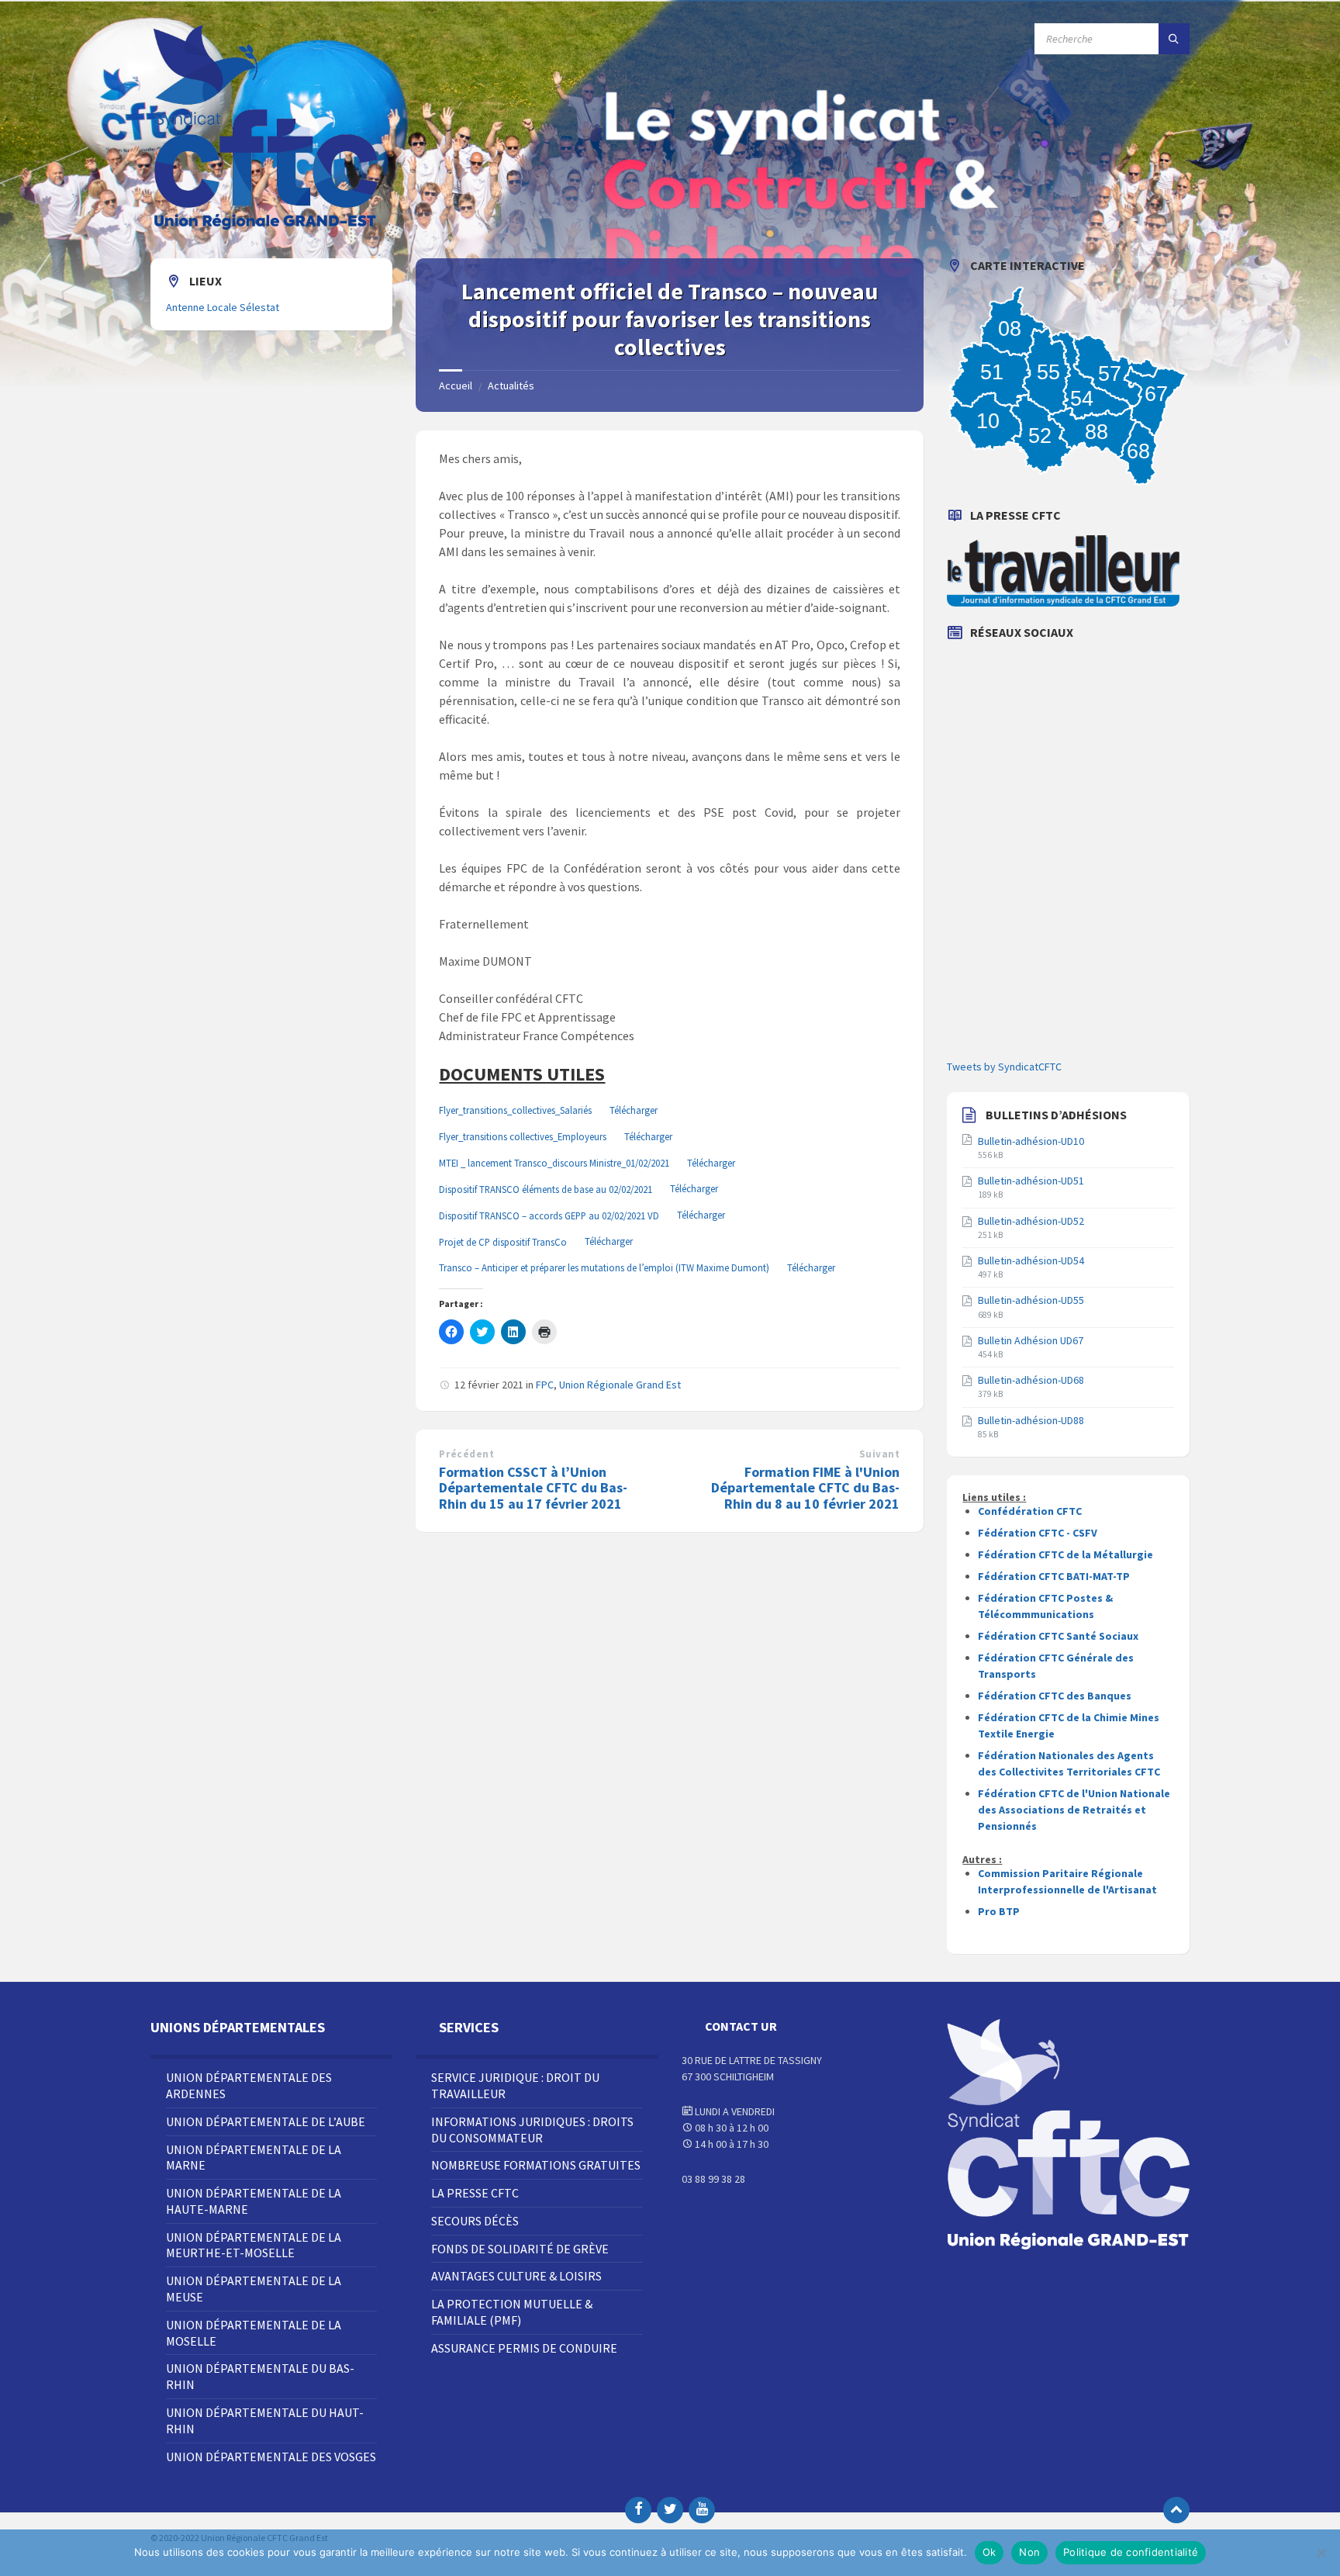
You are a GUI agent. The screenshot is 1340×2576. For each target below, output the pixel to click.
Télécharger (634, 1110)
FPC (545, 1385)
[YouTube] (702, 2510)
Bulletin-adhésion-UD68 (1031, 1380)
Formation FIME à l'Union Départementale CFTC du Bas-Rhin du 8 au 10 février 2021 (805, 1488)
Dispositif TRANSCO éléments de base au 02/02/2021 (546, 1189)
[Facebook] (638, 2510)
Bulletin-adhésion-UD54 (1031, 1260)
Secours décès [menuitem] (475, 2221)
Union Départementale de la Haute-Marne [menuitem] (254, 2201)
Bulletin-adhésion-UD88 (1031, 1420)
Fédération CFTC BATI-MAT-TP (1054, 1576)
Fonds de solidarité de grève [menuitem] (520, 2249)
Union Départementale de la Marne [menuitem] (254, 2158)
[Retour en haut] (1176, 2510)
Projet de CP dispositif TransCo (503, 1242)
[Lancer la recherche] (1174, 39)
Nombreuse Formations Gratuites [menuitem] (536, 2165)
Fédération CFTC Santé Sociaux (1058, 1636)
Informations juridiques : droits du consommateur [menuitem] (532, 2130)
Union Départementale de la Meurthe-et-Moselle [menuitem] (254, 2245)
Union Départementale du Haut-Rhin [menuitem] (265, 2420)
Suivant (880, 1454)
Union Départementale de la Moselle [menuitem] (254, 2333)
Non (1029, 2552)
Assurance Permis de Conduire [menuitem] (524, 2348)
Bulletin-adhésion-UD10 (1031, 1141)
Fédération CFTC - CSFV (1038, 1533)
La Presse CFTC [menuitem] (475, 2193)
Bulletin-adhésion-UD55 (1031, 1300)
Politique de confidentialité (1131, 2552)
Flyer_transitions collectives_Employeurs (523, 1136)
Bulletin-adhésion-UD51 (1031, 1181)
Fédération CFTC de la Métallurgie (1065, 1554)
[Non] (1321, 2553)
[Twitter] (670, 2510)
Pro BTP (999, 1911)
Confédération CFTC (1030, 1511)
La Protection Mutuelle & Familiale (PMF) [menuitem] (512, 2312)
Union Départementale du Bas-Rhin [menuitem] (260, 2376)
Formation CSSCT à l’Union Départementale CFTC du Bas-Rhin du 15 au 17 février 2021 (533, 1488)
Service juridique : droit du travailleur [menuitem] (515, 2085)
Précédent (466, 1454)
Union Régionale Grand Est (620, 1385)
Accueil (456, 386)
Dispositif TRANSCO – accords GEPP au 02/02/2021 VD (549, 1215)
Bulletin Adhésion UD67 (1031, 1340)
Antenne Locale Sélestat (223, 307)
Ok (989, 2552)
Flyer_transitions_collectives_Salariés (515, 1110)
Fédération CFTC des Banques (1055, 1696)
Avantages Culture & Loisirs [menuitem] (516, 2276)
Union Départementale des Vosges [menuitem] (271, 2457)
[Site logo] (267, 228)
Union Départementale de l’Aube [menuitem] (266, 2121)
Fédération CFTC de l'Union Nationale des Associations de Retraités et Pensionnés (1074, 1810)
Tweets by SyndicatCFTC (1004, 1067)
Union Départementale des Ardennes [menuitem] (249, 2085)
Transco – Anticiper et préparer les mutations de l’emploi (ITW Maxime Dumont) (604, 1267)
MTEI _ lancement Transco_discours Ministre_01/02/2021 (554, 1163)
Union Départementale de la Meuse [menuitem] (254, 2289)
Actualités (511, 386)
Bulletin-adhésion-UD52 (1031, 1221)
